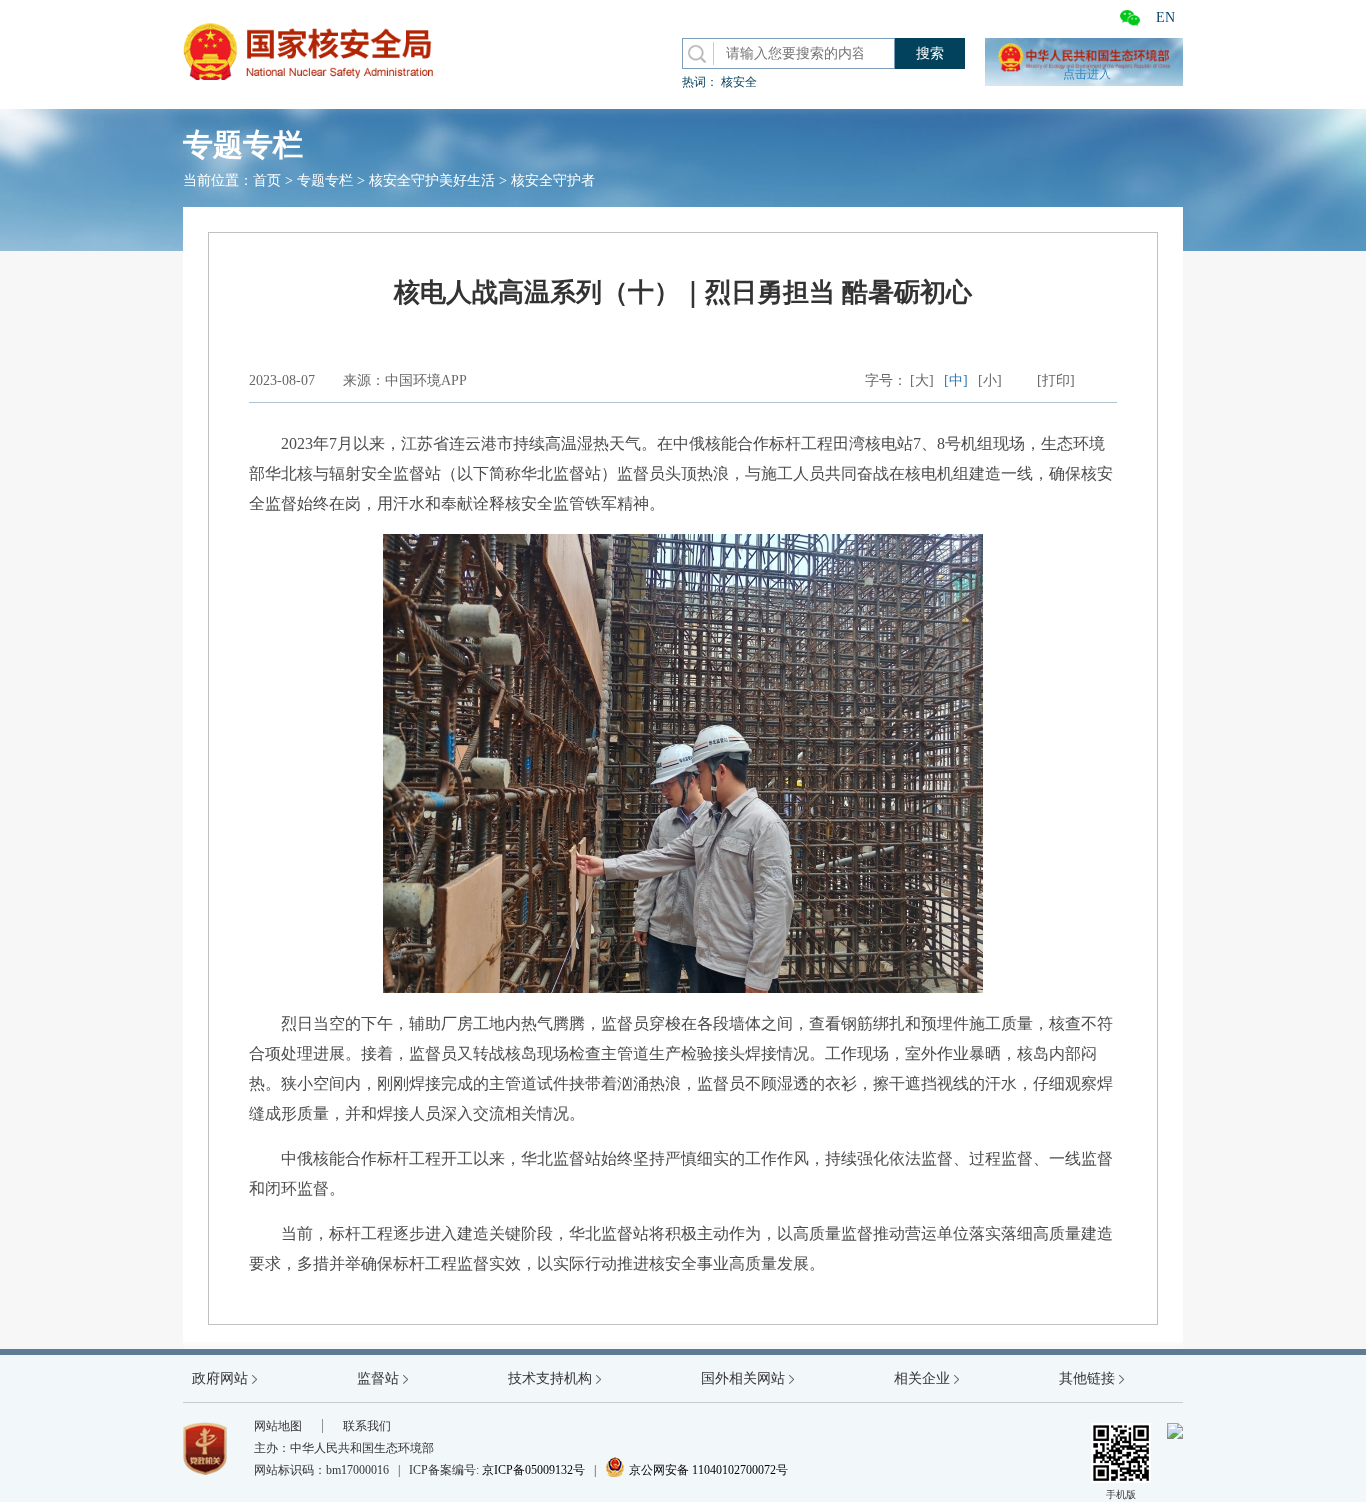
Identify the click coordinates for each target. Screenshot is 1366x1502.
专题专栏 (325, 180)
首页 (267, 180)
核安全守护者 (553, 180)
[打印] (1056, 380)
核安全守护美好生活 (432, 180)
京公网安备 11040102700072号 (696, 1470)
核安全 (739, 82)
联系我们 (367, 1426)
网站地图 (278, 1426)
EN (1165, 17)
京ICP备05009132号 (533, 1470)
